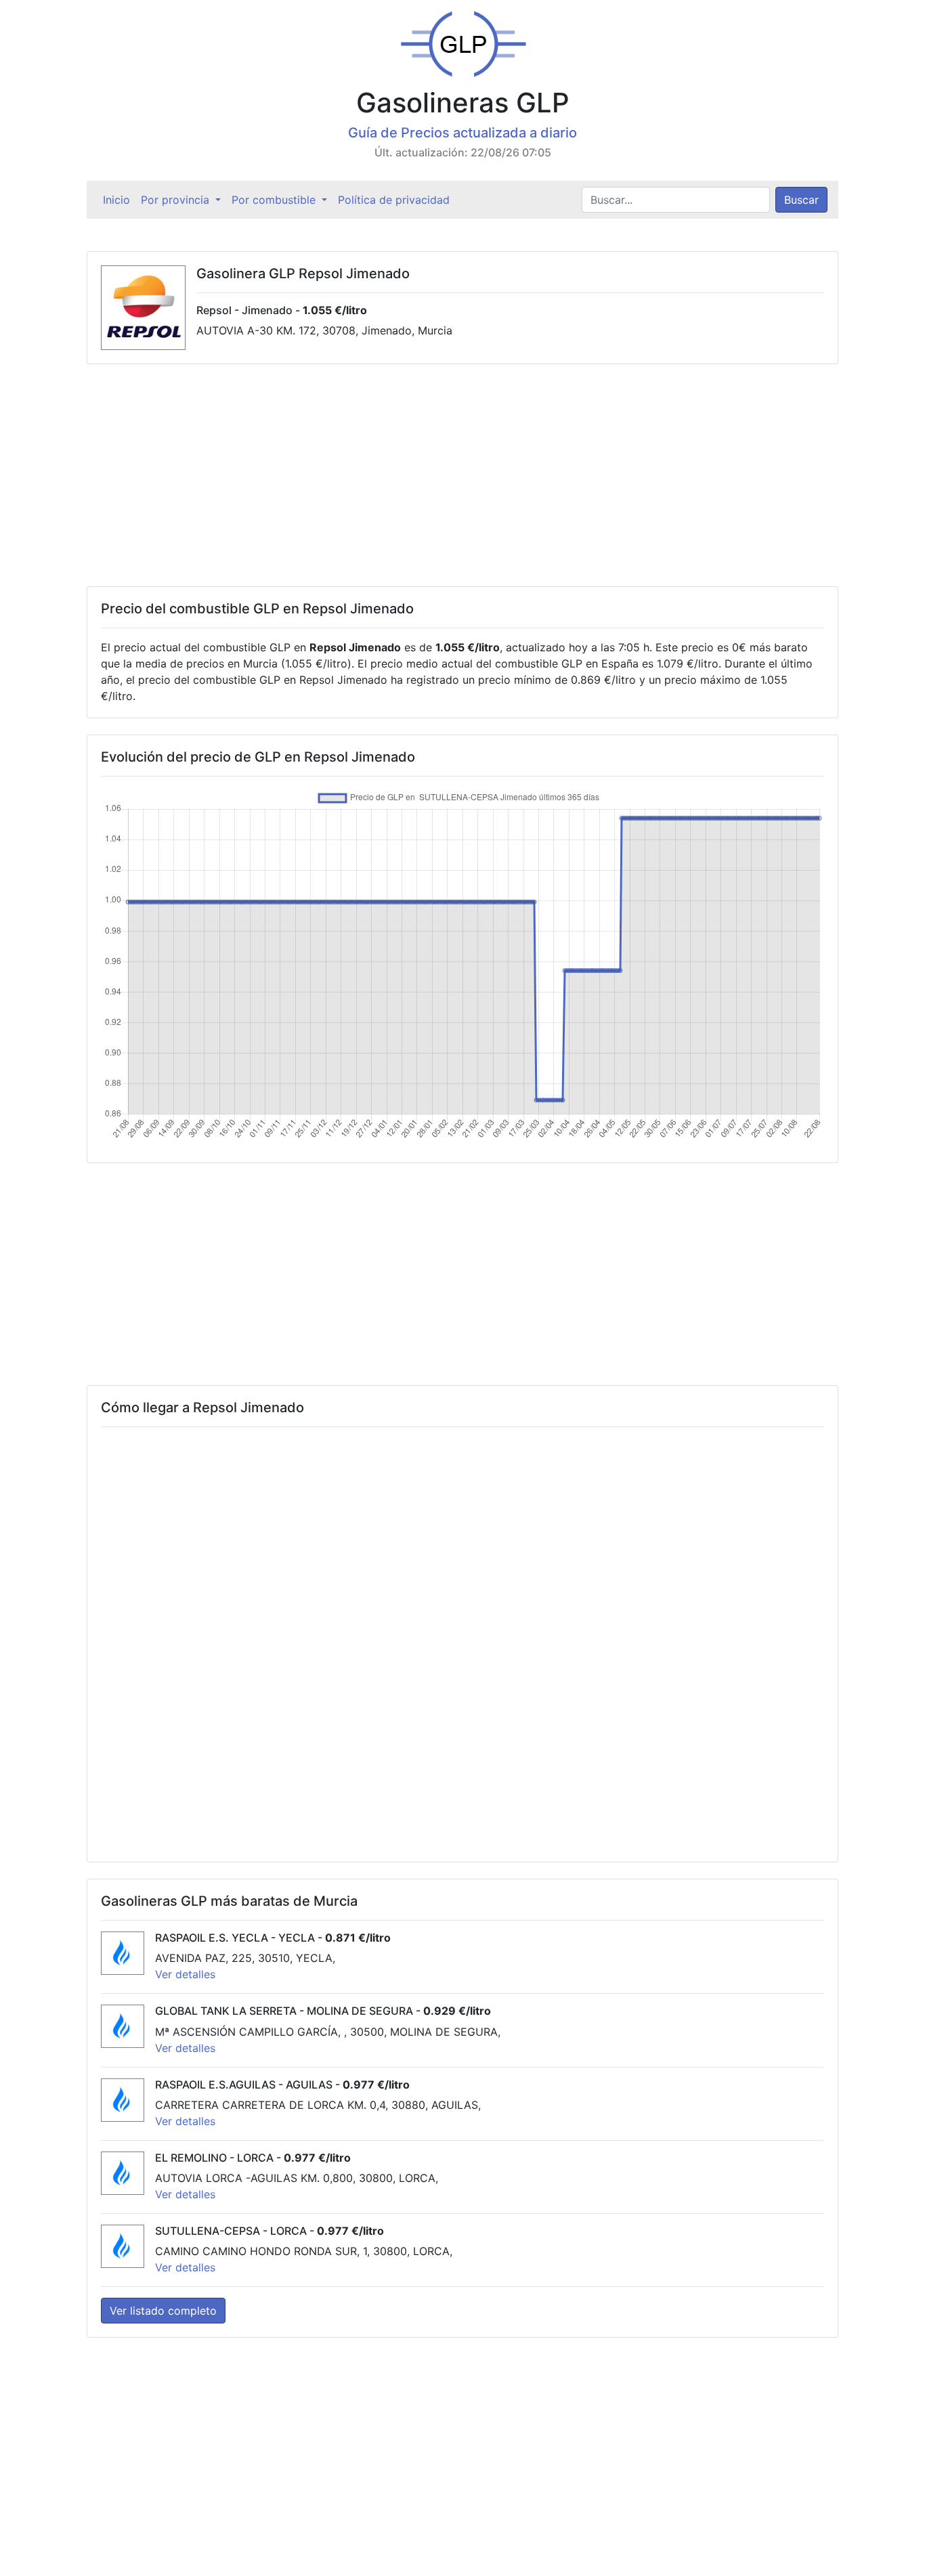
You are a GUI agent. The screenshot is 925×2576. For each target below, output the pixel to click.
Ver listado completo (163, 2311)
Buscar (801, 200)
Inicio (119, 200)
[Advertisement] (462, 475)
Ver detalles (185, 1974)
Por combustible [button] (275, 200)
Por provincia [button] (177, 200)
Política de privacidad (394, 200)
